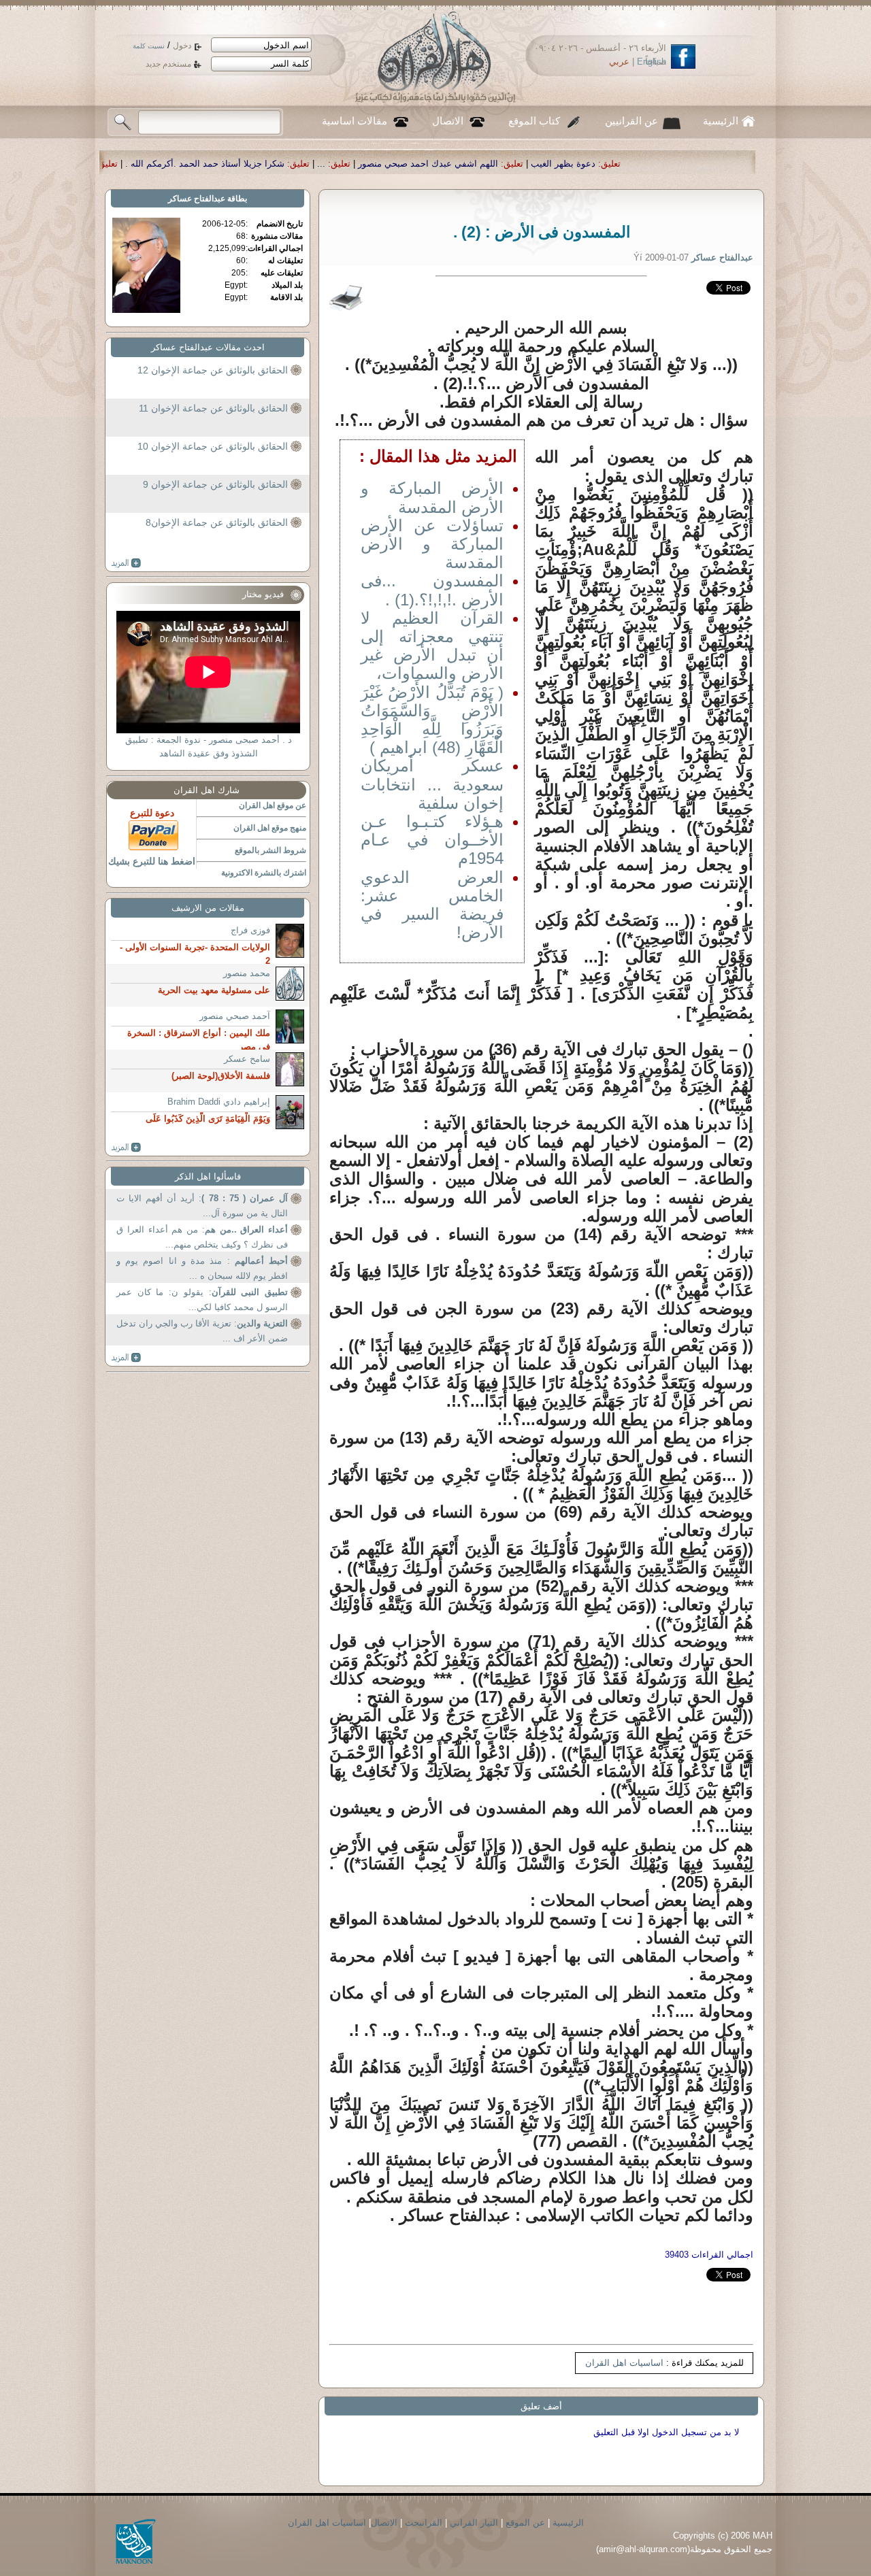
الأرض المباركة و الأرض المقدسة (432, 497)
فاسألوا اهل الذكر (208, 1176)
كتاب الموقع (534, 121)
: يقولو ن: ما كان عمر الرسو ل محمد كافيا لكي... (202, 1300)
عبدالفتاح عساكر (197, 199)
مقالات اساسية (355, 121)
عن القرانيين (631, 121)
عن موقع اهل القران (273, 805)
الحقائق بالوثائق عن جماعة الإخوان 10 (213, 446)
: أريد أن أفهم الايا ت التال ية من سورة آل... (202, 1206)
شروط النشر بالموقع (270, 850)
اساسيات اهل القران (624, 2363)
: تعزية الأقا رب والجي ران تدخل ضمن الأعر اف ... (202, 1331)
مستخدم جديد (168, 64)
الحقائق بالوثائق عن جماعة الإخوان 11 (213, 408)
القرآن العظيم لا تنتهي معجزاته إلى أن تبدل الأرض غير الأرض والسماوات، (432, 646)
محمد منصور (247, 973)
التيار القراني (474, 2523)
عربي (619, 62)
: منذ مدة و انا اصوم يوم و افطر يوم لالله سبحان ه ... (202, 1268)
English (652, 62)
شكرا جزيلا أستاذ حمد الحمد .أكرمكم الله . (378, 164)
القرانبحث (424, 2523)
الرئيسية (721, 121)
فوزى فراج (250, 930)
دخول (182, 46)
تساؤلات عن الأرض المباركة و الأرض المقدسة (432, 544)
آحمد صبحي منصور (235, 1016)
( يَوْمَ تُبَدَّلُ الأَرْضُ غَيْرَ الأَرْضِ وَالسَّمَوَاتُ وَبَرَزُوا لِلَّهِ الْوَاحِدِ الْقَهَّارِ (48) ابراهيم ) (432, 720)
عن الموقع (525, 2523)
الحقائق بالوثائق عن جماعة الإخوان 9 (215, 484)
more (126, 563)
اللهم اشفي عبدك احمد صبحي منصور (601, 164)
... (494, 164)
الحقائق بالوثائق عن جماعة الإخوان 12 (213, 370)
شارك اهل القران (207, 790)
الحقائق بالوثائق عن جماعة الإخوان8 (217, 522)
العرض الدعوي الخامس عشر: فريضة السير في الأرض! (432, 905)
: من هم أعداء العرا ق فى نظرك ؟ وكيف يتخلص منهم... (202, 1237)
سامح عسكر (247, 1059)
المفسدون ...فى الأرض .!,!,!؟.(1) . (432, 590)
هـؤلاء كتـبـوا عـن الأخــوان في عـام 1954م (432, 840)
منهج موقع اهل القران (270, 828)
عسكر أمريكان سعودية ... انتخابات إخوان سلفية (432, 784)
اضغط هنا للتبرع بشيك (152, 861)
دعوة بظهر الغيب (736, 164)
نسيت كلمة (149, 46)
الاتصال (448, 121)
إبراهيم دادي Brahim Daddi (219, 1102)
